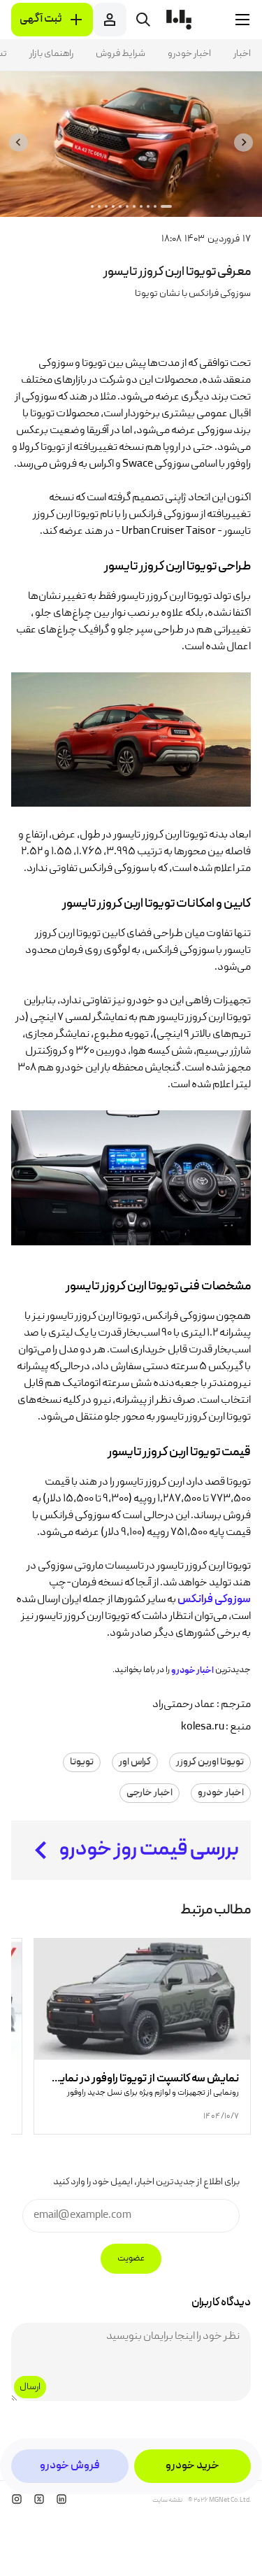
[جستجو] (143, 20)
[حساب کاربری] (110, 20)
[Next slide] (19, 142)
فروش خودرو (70, 2466)
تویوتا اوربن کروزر (210, 1762)
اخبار (242, 54)
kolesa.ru (203, 1727)
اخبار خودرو (189, 54)
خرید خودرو (192, 2466)
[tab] (166, 206)
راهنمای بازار (51, 54)
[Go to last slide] (243, 142)
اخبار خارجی (150, 1793)
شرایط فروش (121, 54)
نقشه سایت (167, 2500)
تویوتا (82, 1762)
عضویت (131, 2259)
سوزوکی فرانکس (214, 1600)
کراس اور (135, 1762)
